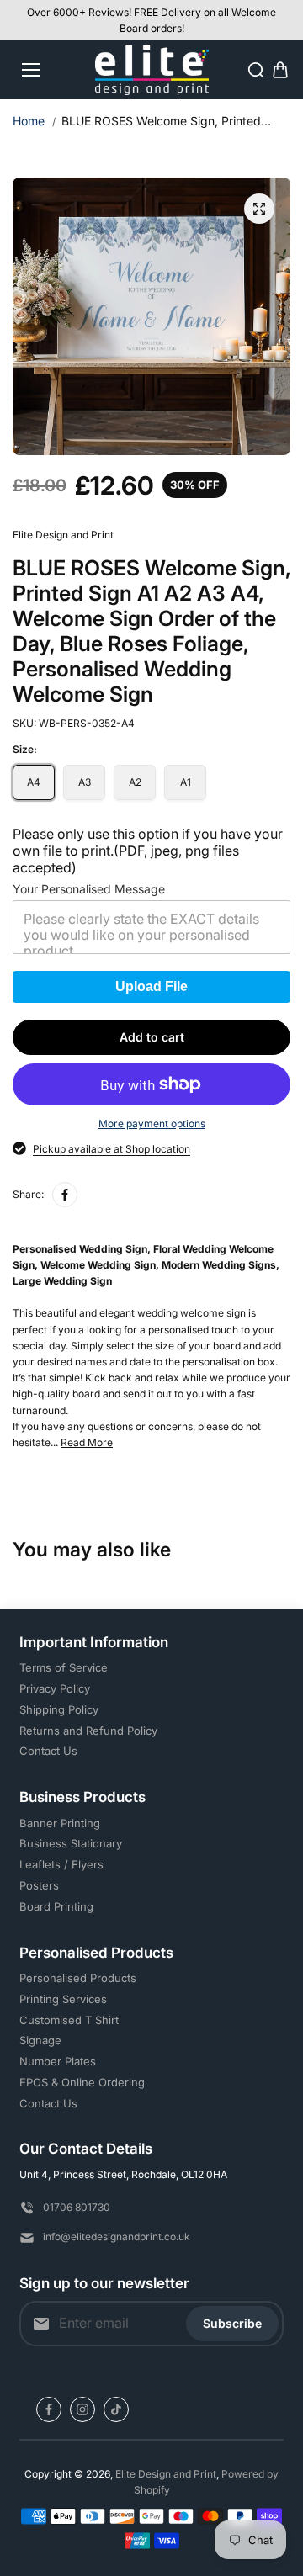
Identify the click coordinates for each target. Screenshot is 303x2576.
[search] (256, 70)
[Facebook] (65, 1195)
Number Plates (58, 2061)
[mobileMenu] (31, 70)
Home (29, 121)
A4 (34, 782)
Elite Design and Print (166, 2474)
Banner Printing (60, 1823)
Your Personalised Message (89, 889)
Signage (40, 2040)
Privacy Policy (55, 1688)
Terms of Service (64, 1667)
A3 (85, 782)
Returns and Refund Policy (88, 1731)
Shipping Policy (59, 1709)
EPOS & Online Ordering (82, 2082)
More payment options (152, 1124)
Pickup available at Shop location (112, 1149)
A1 (186, 782)
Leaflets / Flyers (61, 1864)
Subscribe (232, 2323)
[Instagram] (82, 2409)
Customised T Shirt (69, 2020)
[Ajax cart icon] (280, 70)
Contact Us (48, 1751)
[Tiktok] (116, 2409)
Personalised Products (78, 1978)
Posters (39, 1885)
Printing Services (63, 1999)
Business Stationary (71, 1843)
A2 (135, 782)
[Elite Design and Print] (152, 70)
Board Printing (56, 1906)
